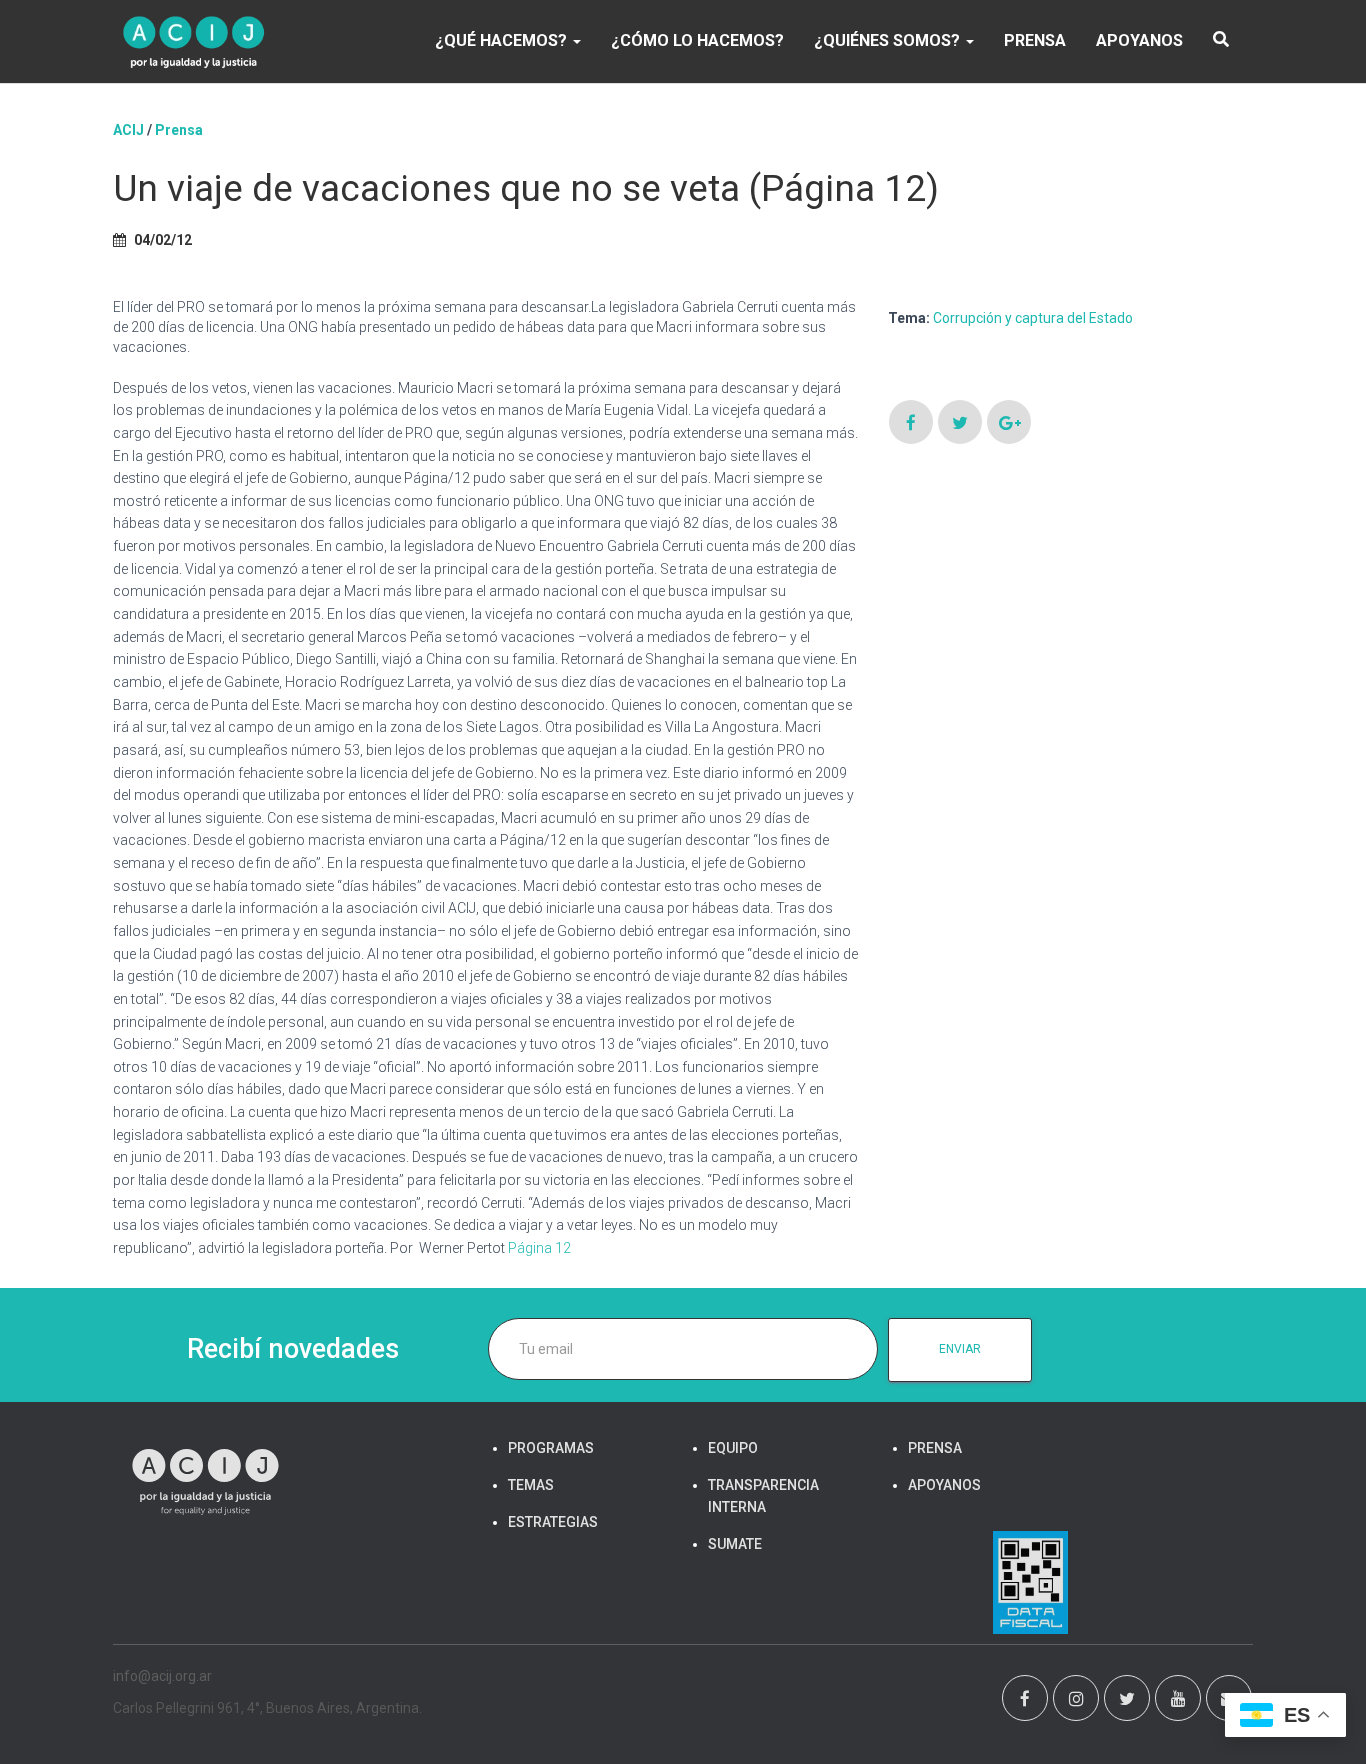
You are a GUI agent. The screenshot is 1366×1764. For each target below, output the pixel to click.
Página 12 (539, 1248)
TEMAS (531, 1485)
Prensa (179, 130)
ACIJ (128, 130)
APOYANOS (1139, 40)
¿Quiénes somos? (889, 40)
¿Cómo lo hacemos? (697, 40)
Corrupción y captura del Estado (1033, 318)
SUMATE (735, 1544)
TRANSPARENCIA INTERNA (763, 1496)
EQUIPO (733, 1448)
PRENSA (1035, 40)
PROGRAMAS (551, 1448)
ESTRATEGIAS (553, 1522)
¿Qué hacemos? (503, 40)
